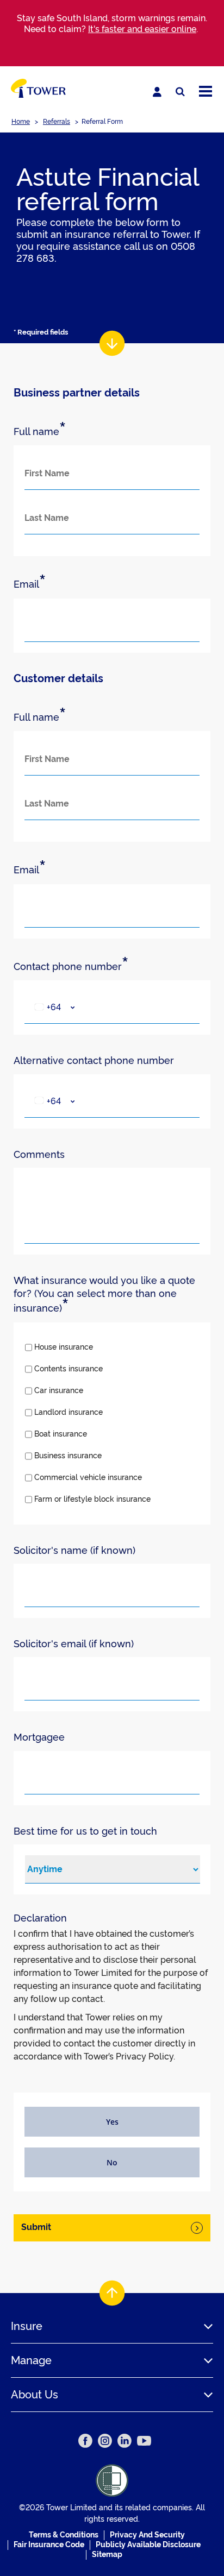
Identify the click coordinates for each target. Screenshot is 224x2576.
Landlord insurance (69, 1412)
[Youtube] (144, 2441)
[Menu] (206, 92)
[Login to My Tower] (157, 92)
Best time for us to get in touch (85, 1831)
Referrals (57, 122)
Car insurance (59, 1390)
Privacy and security (147, 2535)
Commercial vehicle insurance (88, 1477)
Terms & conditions (64, 2535)
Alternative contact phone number (94, 1060)
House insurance (64, 1347)
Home (21, 122)
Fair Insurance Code (49, 2544)
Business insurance (68, 1456)
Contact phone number (71, 966)
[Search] (180, 92)
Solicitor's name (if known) (74, 1550)
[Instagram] (105, 2441)
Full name (40, 431)
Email (30, 584)
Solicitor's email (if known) (74, 1644)
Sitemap (107, 2554)
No (112, 2162)
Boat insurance (61, 1434)
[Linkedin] (125, 2441)
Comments (39, 1154)
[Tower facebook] (85, 2441)
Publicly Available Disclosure (148, 2544)
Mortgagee (39, 1737)
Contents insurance (69, 1369)
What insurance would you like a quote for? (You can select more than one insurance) (104, 1295)
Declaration (40, 1918)
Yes (112, 2122)
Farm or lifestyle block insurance (92, 1499)
